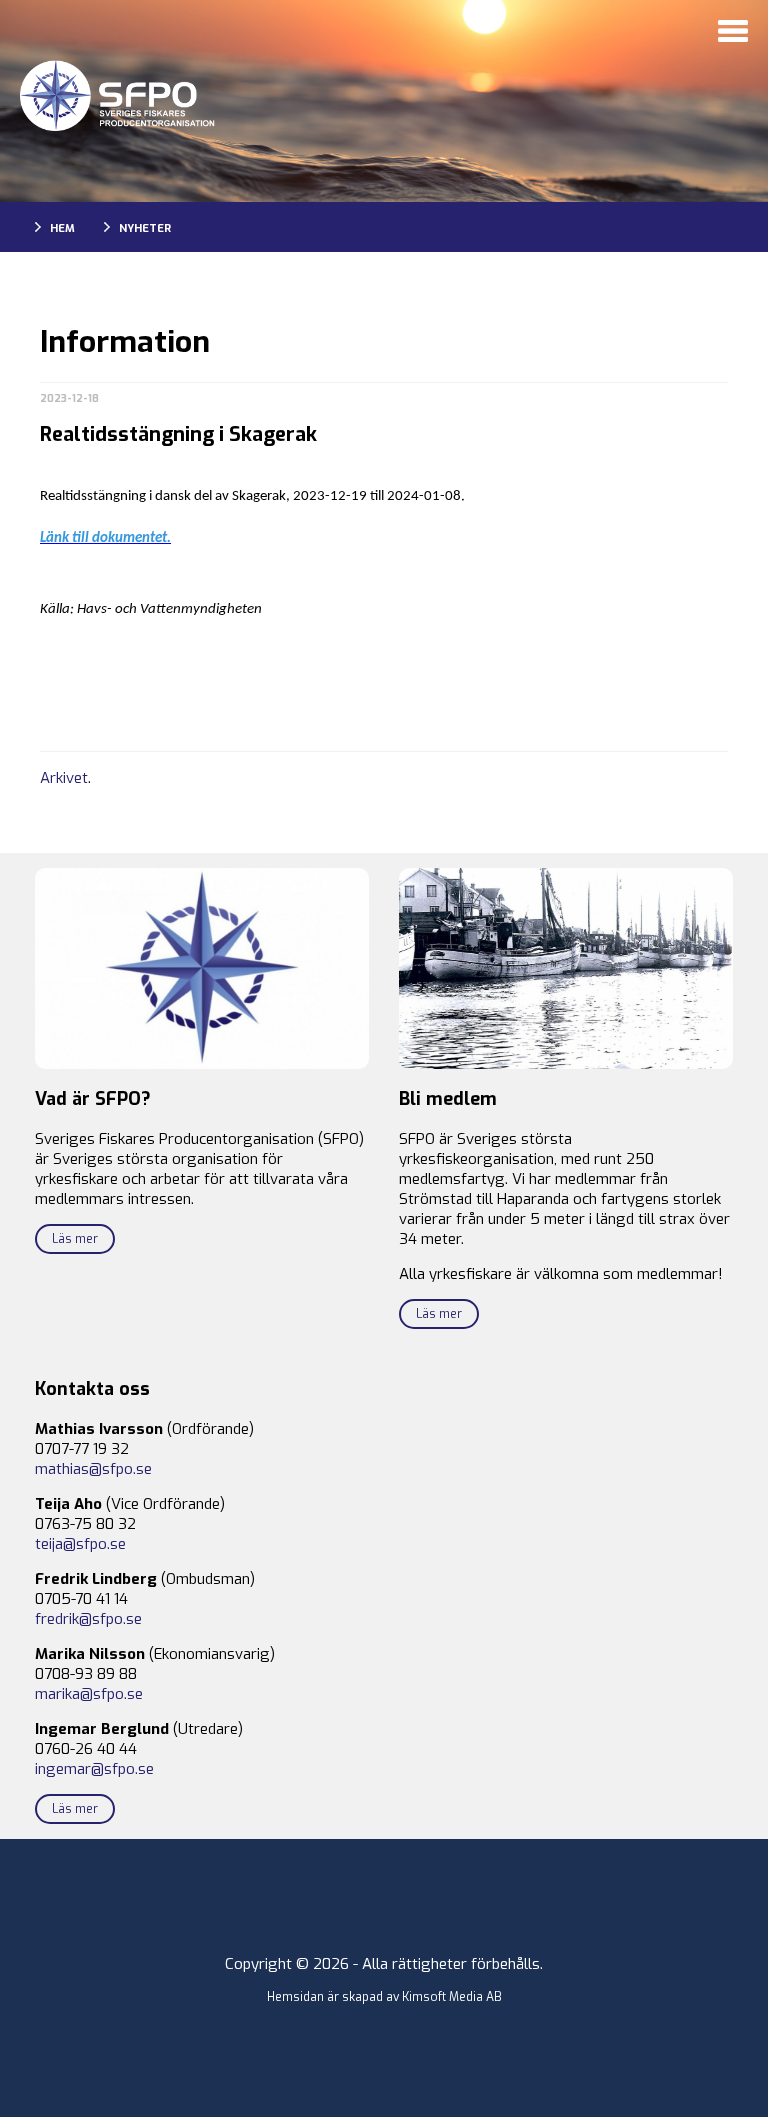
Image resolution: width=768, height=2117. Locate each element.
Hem (62, 228)
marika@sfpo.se (89, 1694)
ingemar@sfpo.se (94, 1769)
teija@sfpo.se (80, 1544)
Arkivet (64, 778)
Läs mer (75, 1239)
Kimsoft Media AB (452, 1997)
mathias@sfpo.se (93, 1469)
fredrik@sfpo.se (88, 1619)
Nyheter (145, 228)
